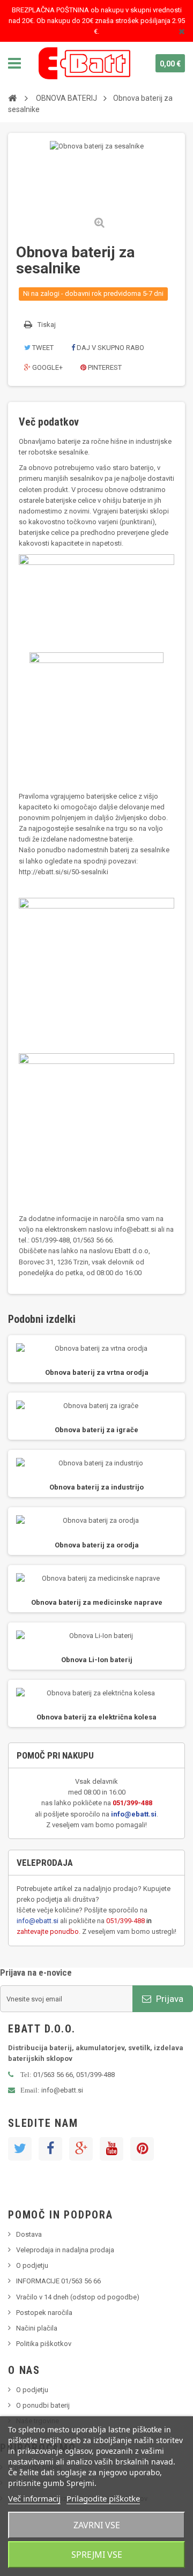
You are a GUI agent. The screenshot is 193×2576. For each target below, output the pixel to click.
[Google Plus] (81, 2149)
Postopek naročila (44, 2313)
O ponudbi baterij (43, 2405)
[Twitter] (20, 2149)
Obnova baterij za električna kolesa (96, 1717)
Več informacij (34, 2498)
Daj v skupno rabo (110, 348)
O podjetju (32, 2265)
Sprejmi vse (97, 2555)
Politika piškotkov (44, 2344)
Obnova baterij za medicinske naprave (97, 1602)
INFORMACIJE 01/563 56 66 (58, 2281)
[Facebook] (50, 2149)
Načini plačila (37, 2328)
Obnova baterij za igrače (96, 1430)
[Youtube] (112, 2149)
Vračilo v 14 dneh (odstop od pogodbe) (78, 2297)
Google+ (47, 367)
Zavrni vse (97, 2525)
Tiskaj (47, 325)
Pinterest (104, 367)
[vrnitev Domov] (12, 98)
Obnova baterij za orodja (97, 1545)
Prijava (169, 1999)
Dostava (29, 2234)
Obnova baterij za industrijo (96, 1487)
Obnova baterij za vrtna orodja (97, 1372)
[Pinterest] (142, 2149)
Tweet (42, 348)
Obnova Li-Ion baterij (97, 1660)
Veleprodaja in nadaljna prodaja (65, 2250)
